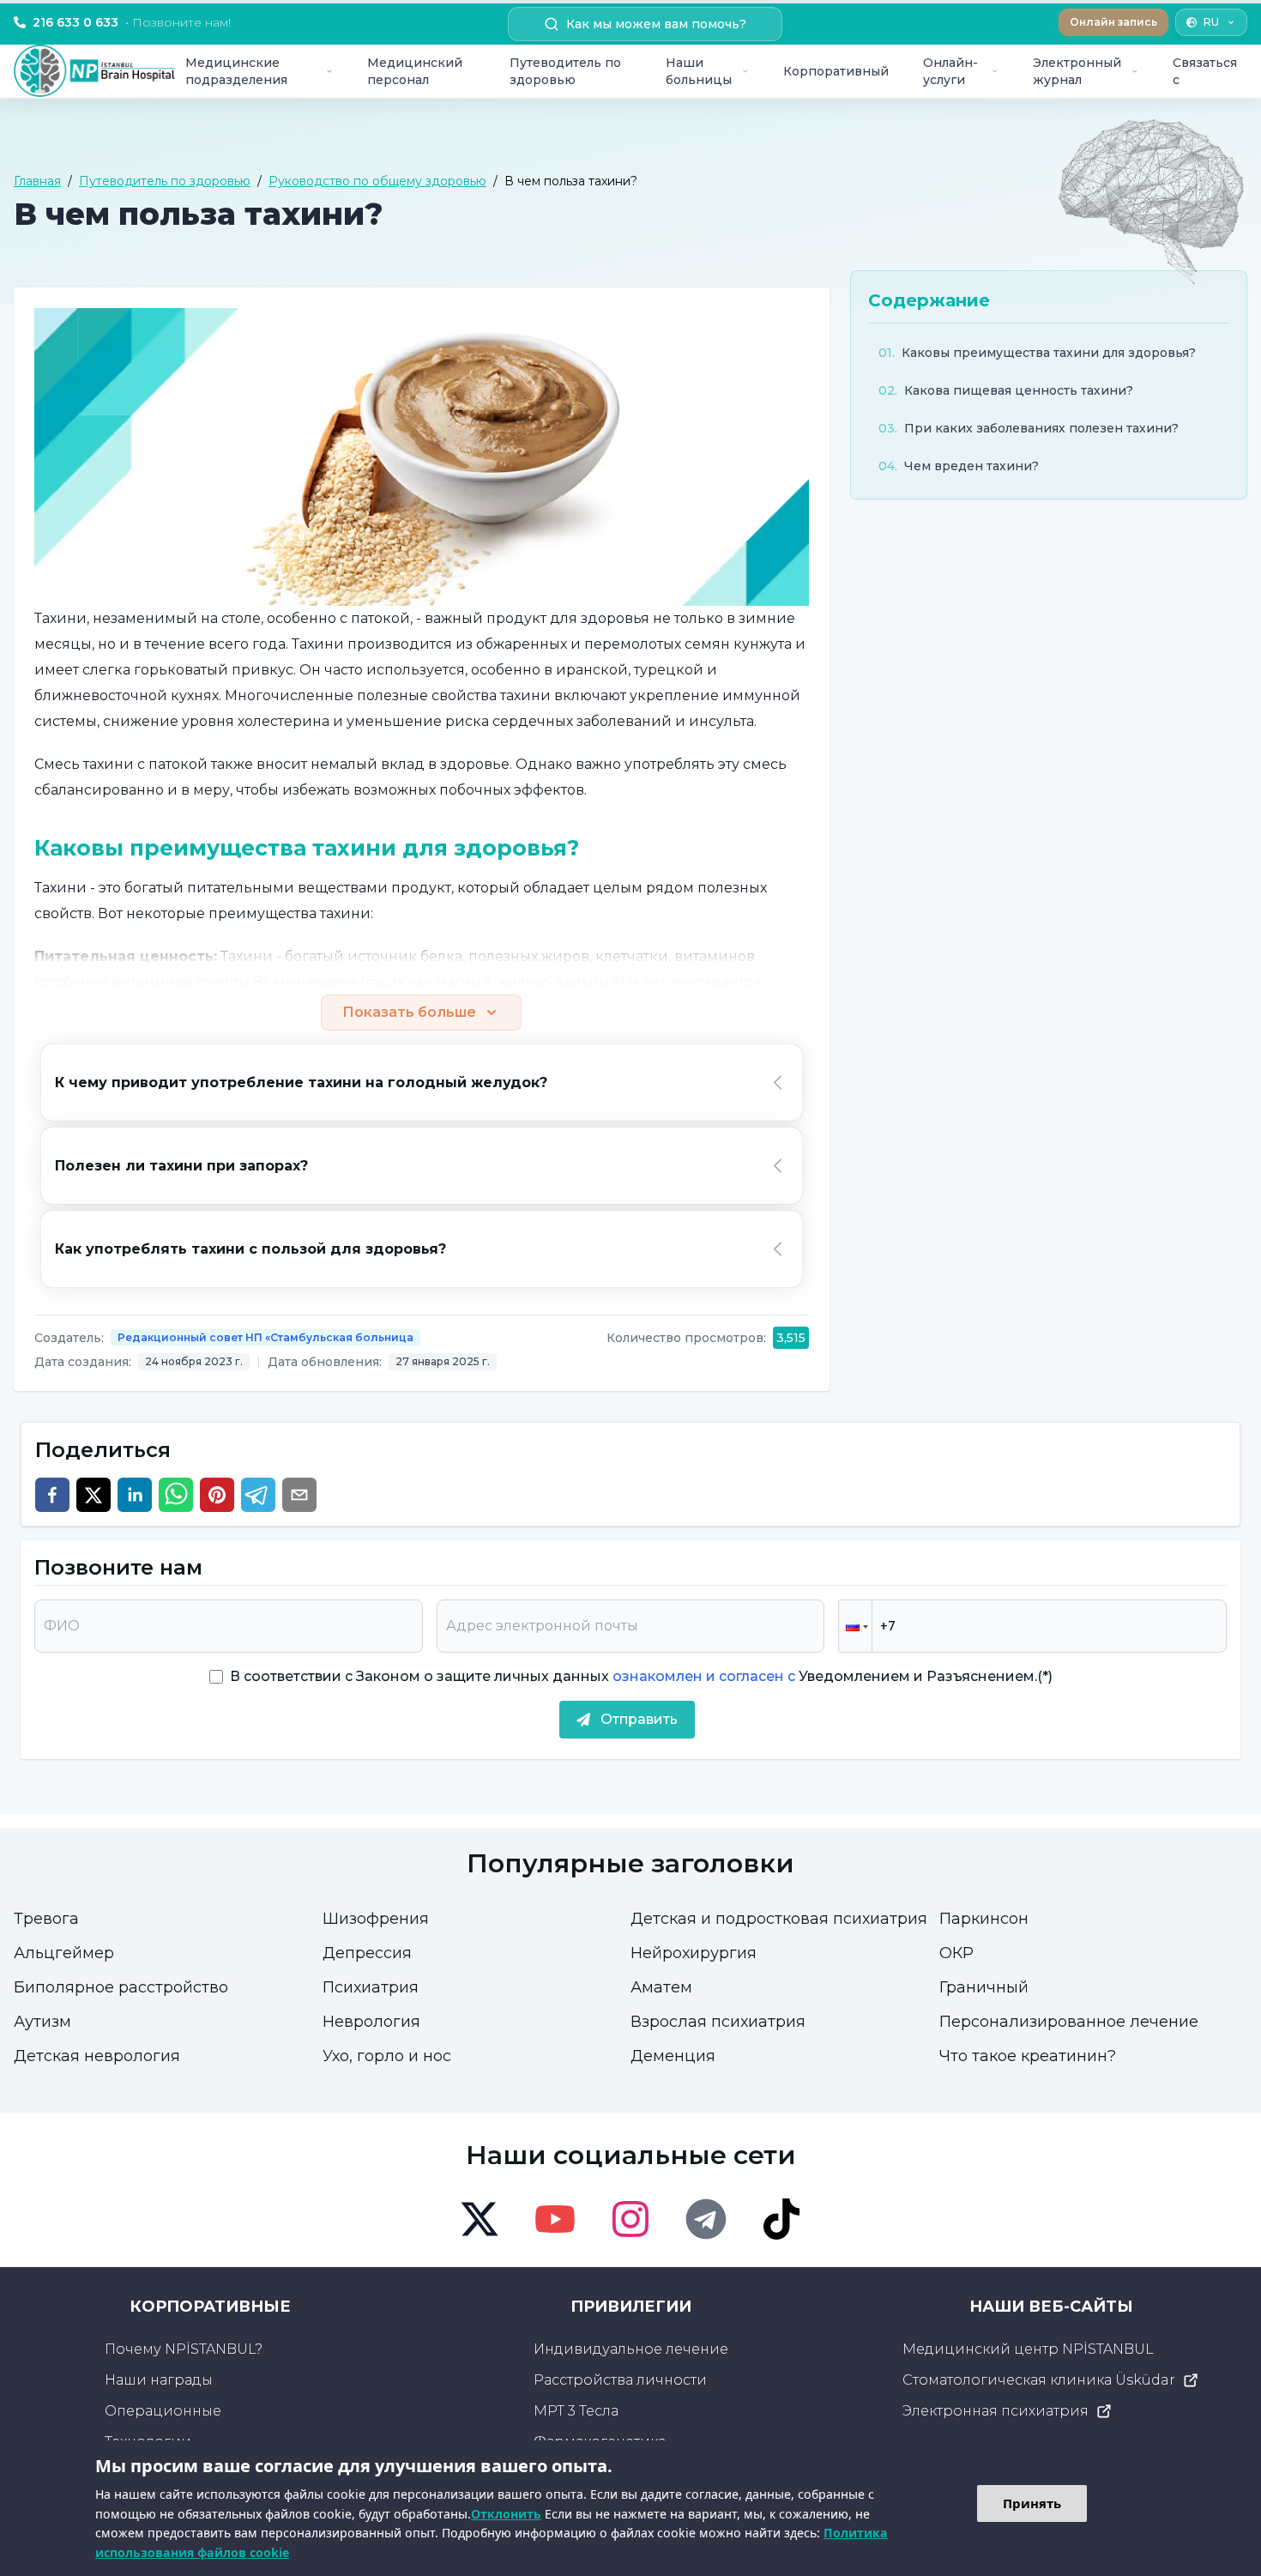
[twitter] (94, 1495)
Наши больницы (699, 71)
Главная (37, 181)
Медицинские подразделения (236, 71)
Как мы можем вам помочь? (656, 24)
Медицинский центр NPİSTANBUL (1028, 2349)
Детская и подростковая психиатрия (779, 1919)
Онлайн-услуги (950, 71)
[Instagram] (630, 2219)
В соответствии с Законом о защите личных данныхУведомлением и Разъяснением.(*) (641, 1676)
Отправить (639, 1719)
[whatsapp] (176, 1495)
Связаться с (1205, 71)
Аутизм (42, 2022)
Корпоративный (836, 71)
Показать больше (409, 1012)
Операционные (163, 2411)
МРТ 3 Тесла (576, 2411)
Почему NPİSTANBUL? (184, 2349)
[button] (855, 1626)
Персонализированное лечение (1069, 2022)
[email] (299, 1495)
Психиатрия (371, 1987)
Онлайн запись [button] (1113, 22)
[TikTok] (781, 2219)
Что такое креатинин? (1028, 2056)
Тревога (46, 1919)
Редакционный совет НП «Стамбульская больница (265, 1337)
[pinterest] (217, 1495)
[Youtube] (555, 2219)
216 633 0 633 (132, 22)
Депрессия (367, 1953)
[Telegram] (706, 2219)
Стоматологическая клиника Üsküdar (1039, 2380)
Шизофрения (376, 1919)
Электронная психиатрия (996, 2411)
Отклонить (506, 2514)
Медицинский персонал (415, 71)
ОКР (956, 1953)
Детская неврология (97, 2056)
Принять (1032, 2503)
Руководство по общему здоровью (377, 181)
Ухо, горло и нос (387, 2056)
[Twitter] (480, 2219)
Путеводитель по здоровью (565, 71)
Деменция (673, 2056)
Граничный (984, 1987)
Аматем (661, 1987)
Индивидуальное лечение (631, 2349)
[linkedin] (135, 1495)
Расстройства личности (620, 2380)
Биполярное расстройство (121, 1987)
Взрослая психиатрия (718, 2022)
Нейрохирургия (694, 1953)
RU (1211, 22)
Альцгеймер (64, 1953)
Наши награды (159, 2380)
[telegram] (258, 1495)
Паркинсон (984, 1919)
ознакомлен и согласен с (702, 1676)
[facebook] (52, 1495)
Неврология (371, 2022)
